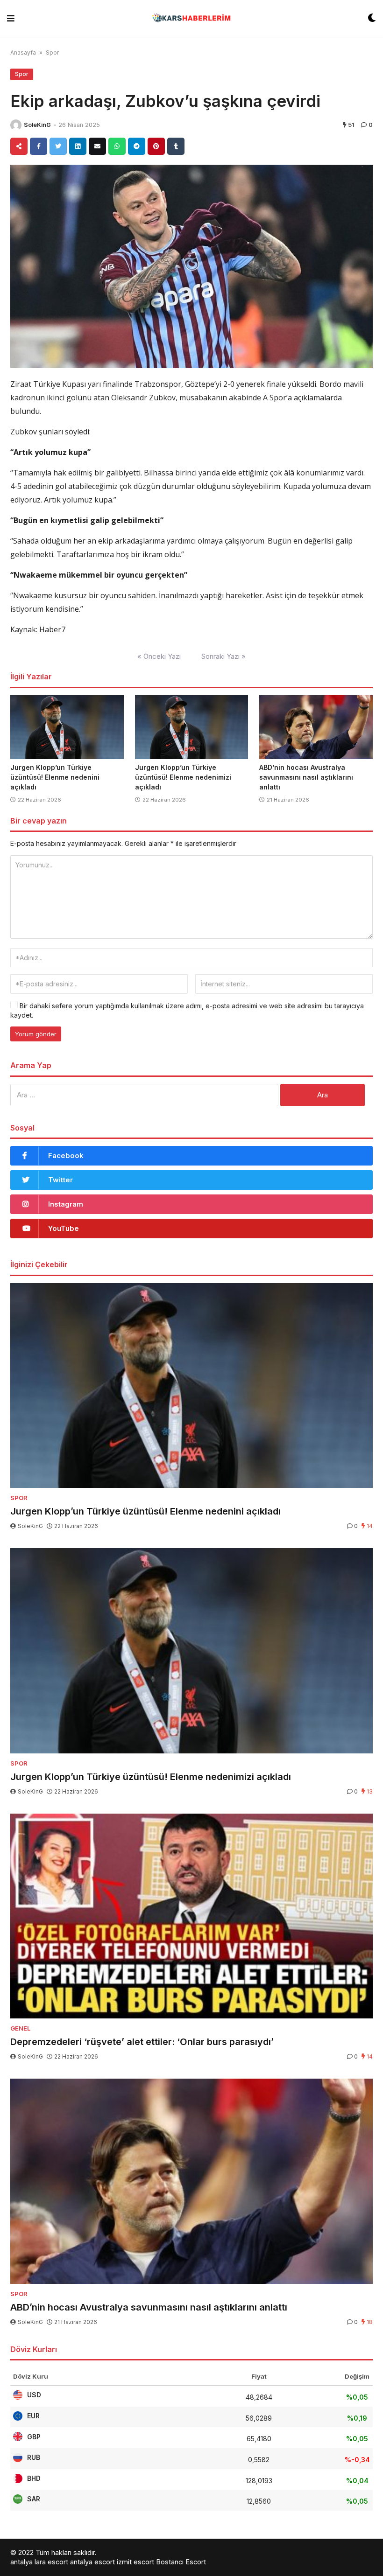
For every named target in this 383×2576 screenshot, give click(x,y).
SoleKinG (37, 125)
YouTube (64, 1228)
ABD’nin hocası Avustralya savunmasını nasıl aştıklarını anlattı (306, 777)
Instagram (66, 1204)
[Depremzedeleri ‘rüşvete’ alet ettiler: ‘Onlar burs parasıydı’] (191, 1916)
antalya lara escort (39, 2562)
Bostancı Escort (181, 2562)
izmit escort (135, 2562)
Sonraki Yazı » (223, 656)
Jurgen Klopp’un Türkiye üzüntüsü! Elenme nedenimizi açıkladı (183, 777)
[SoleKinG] (16, 125)
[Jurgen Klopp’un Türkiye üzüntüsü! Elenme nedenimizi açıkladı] (192, 727)
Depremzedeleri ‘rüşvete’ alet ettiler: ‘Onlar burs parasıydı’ (142, 2042)
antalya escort (92, 2562)
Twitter (60, 1180)
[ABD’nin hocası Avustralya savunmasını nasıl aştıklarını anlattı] (316, 727)
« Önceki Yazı (159, 656)
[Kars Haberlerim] (191, 18)
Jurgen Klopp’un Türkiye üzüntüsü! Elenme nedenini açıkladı (55, 777)
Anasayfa (23, 52)
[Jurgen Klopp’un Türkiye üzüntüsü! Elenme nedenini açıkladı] (67, 727)
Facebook (66, 1155)
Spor (52, 52)
